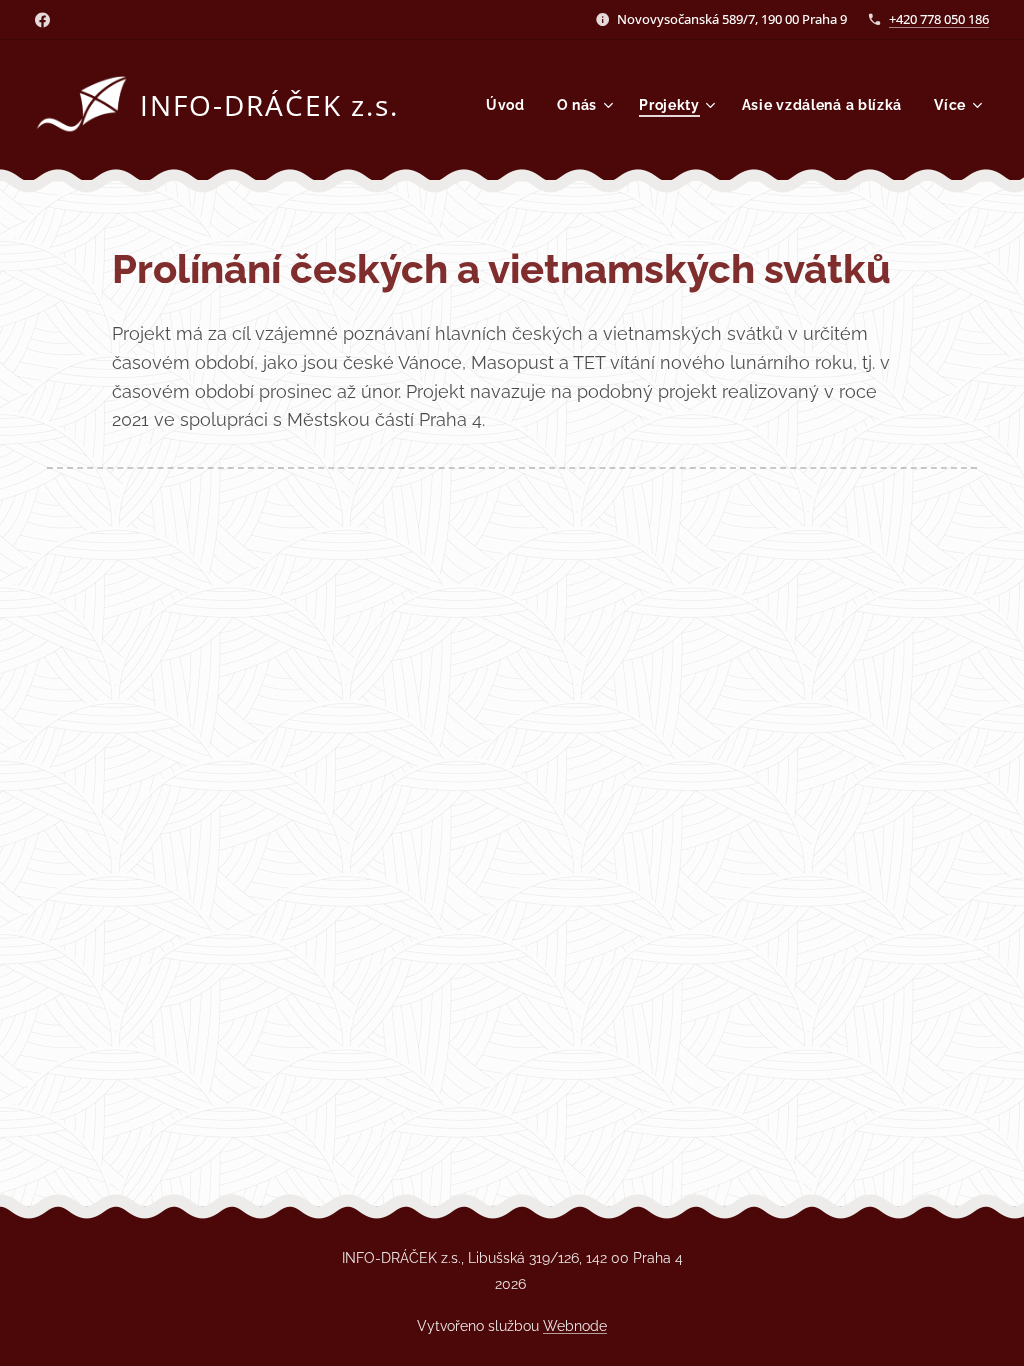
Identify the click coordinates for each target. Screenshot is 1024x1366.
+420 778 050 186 (939, 19)
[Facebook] (42, 20)
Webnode (575, 1326)
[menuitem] (511, 105)
